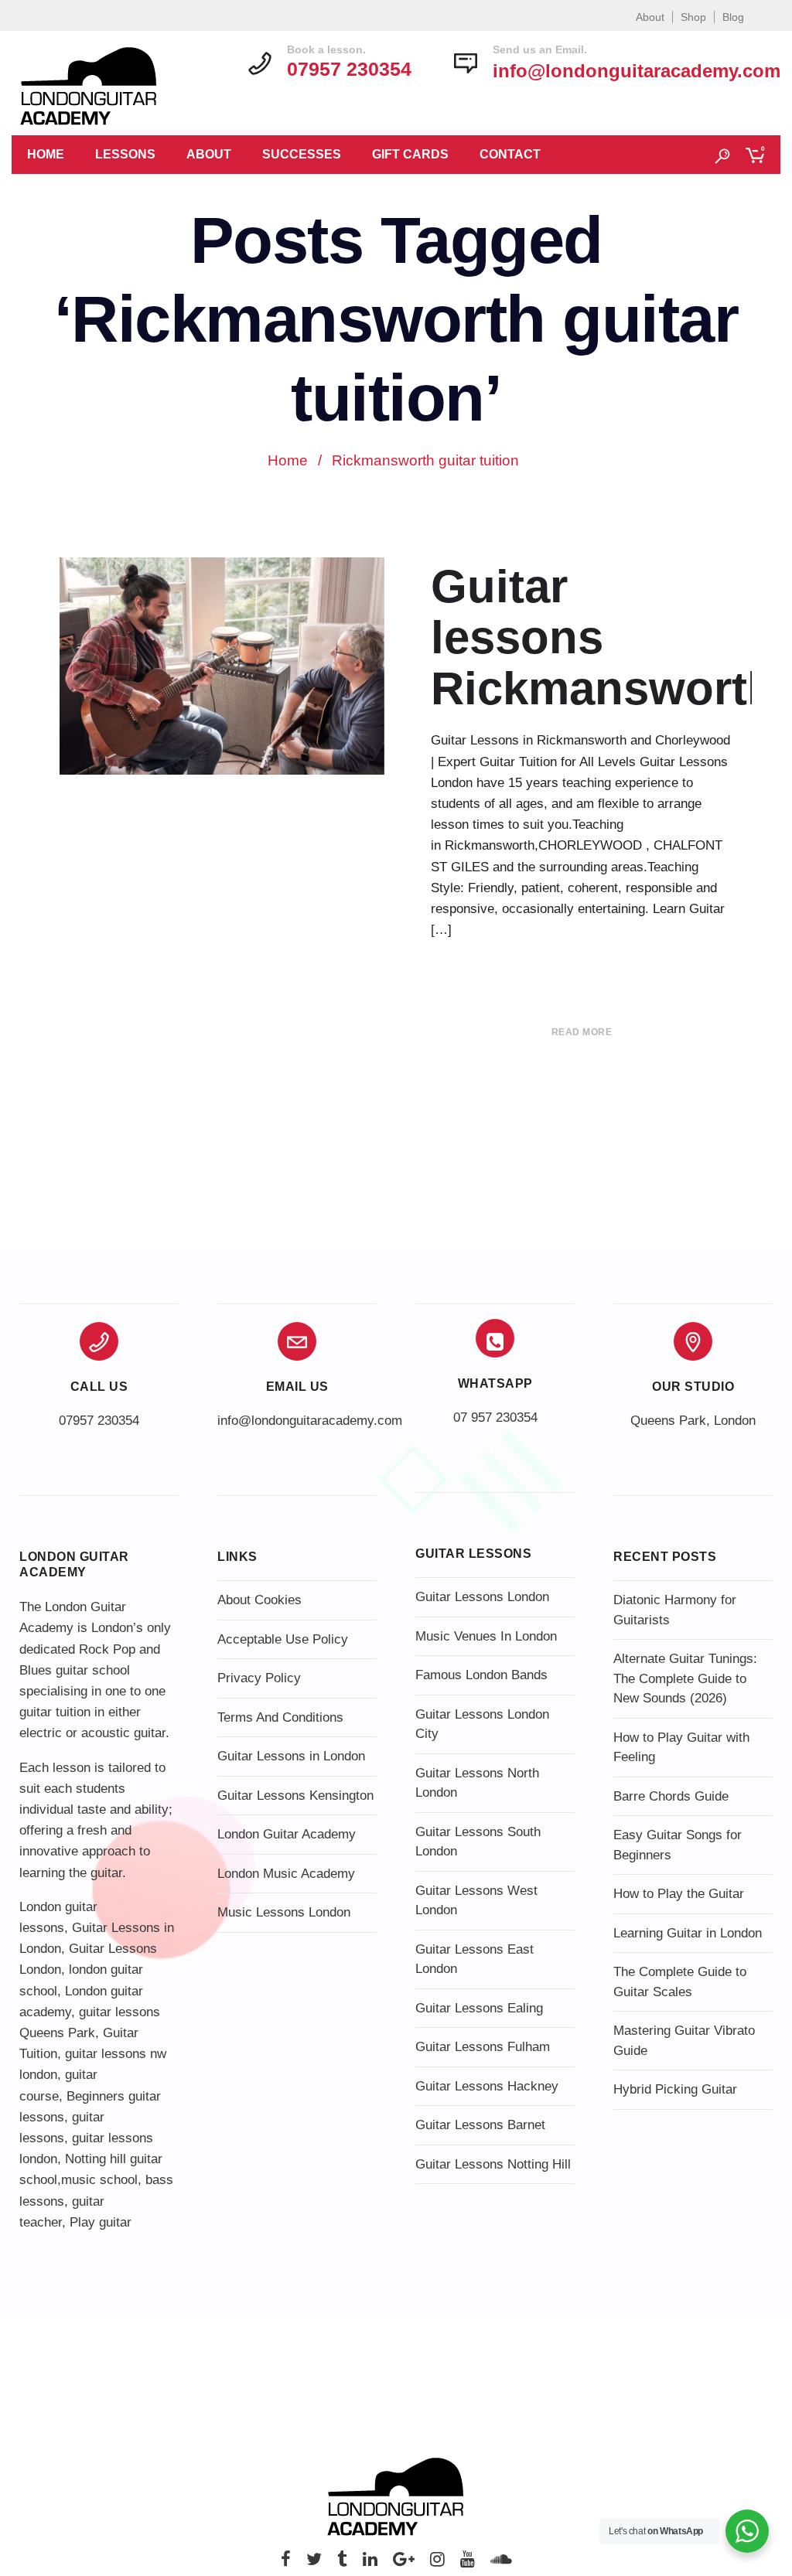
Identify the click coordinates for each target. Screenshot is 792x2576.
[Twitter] (314, 2563)
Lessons (125, 154)
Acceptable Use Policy (283, 1639)
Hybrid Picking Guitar (675, 2089)
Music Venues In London (486, 1636)
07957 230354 (99, 1421)
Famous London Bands (481, 1675)
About (650, 17)
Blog (733, 17)
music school (99, 2180)
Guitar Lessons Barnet (480, 2125)
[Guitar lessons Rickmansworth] (222, 666)
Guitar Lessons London (482, 1597)
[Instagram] (437, 2563)
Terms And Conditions (280, 1717)
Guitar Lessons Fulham (483, 2047)
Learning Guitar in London (688, 1933)
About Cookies (259, 1600)
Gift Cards (410, 154)
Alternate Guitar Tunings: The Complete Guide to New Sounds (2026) (685, 1678)
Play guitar (101, 2222)
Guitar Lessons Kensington (295, 1796)
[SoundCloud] (501, 2563)
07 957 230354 (495, 1417)
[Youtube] (468, 2563)
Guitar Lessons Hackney (487, 2086)
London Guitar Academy (287, 1834)
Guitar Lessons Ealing (479, 2008)
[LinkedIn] (370, 2563)
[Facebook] (286, 2563)
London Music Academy (286, 1874)
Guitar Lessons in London (291, 1756)
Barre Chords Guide (671, 1796)
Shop (693, 17)
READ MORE (582, 1032)
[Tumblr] (342, 2563)
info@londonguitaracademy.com (637, 71)
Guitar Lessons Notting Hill (493, 2164)
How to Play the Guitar (679, 1894)
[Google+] (404, 2563)
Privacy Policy (259, 1678)
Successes (302, 154)
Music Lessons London (284, 1912)
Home (46, 154)
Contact (510, 154)
